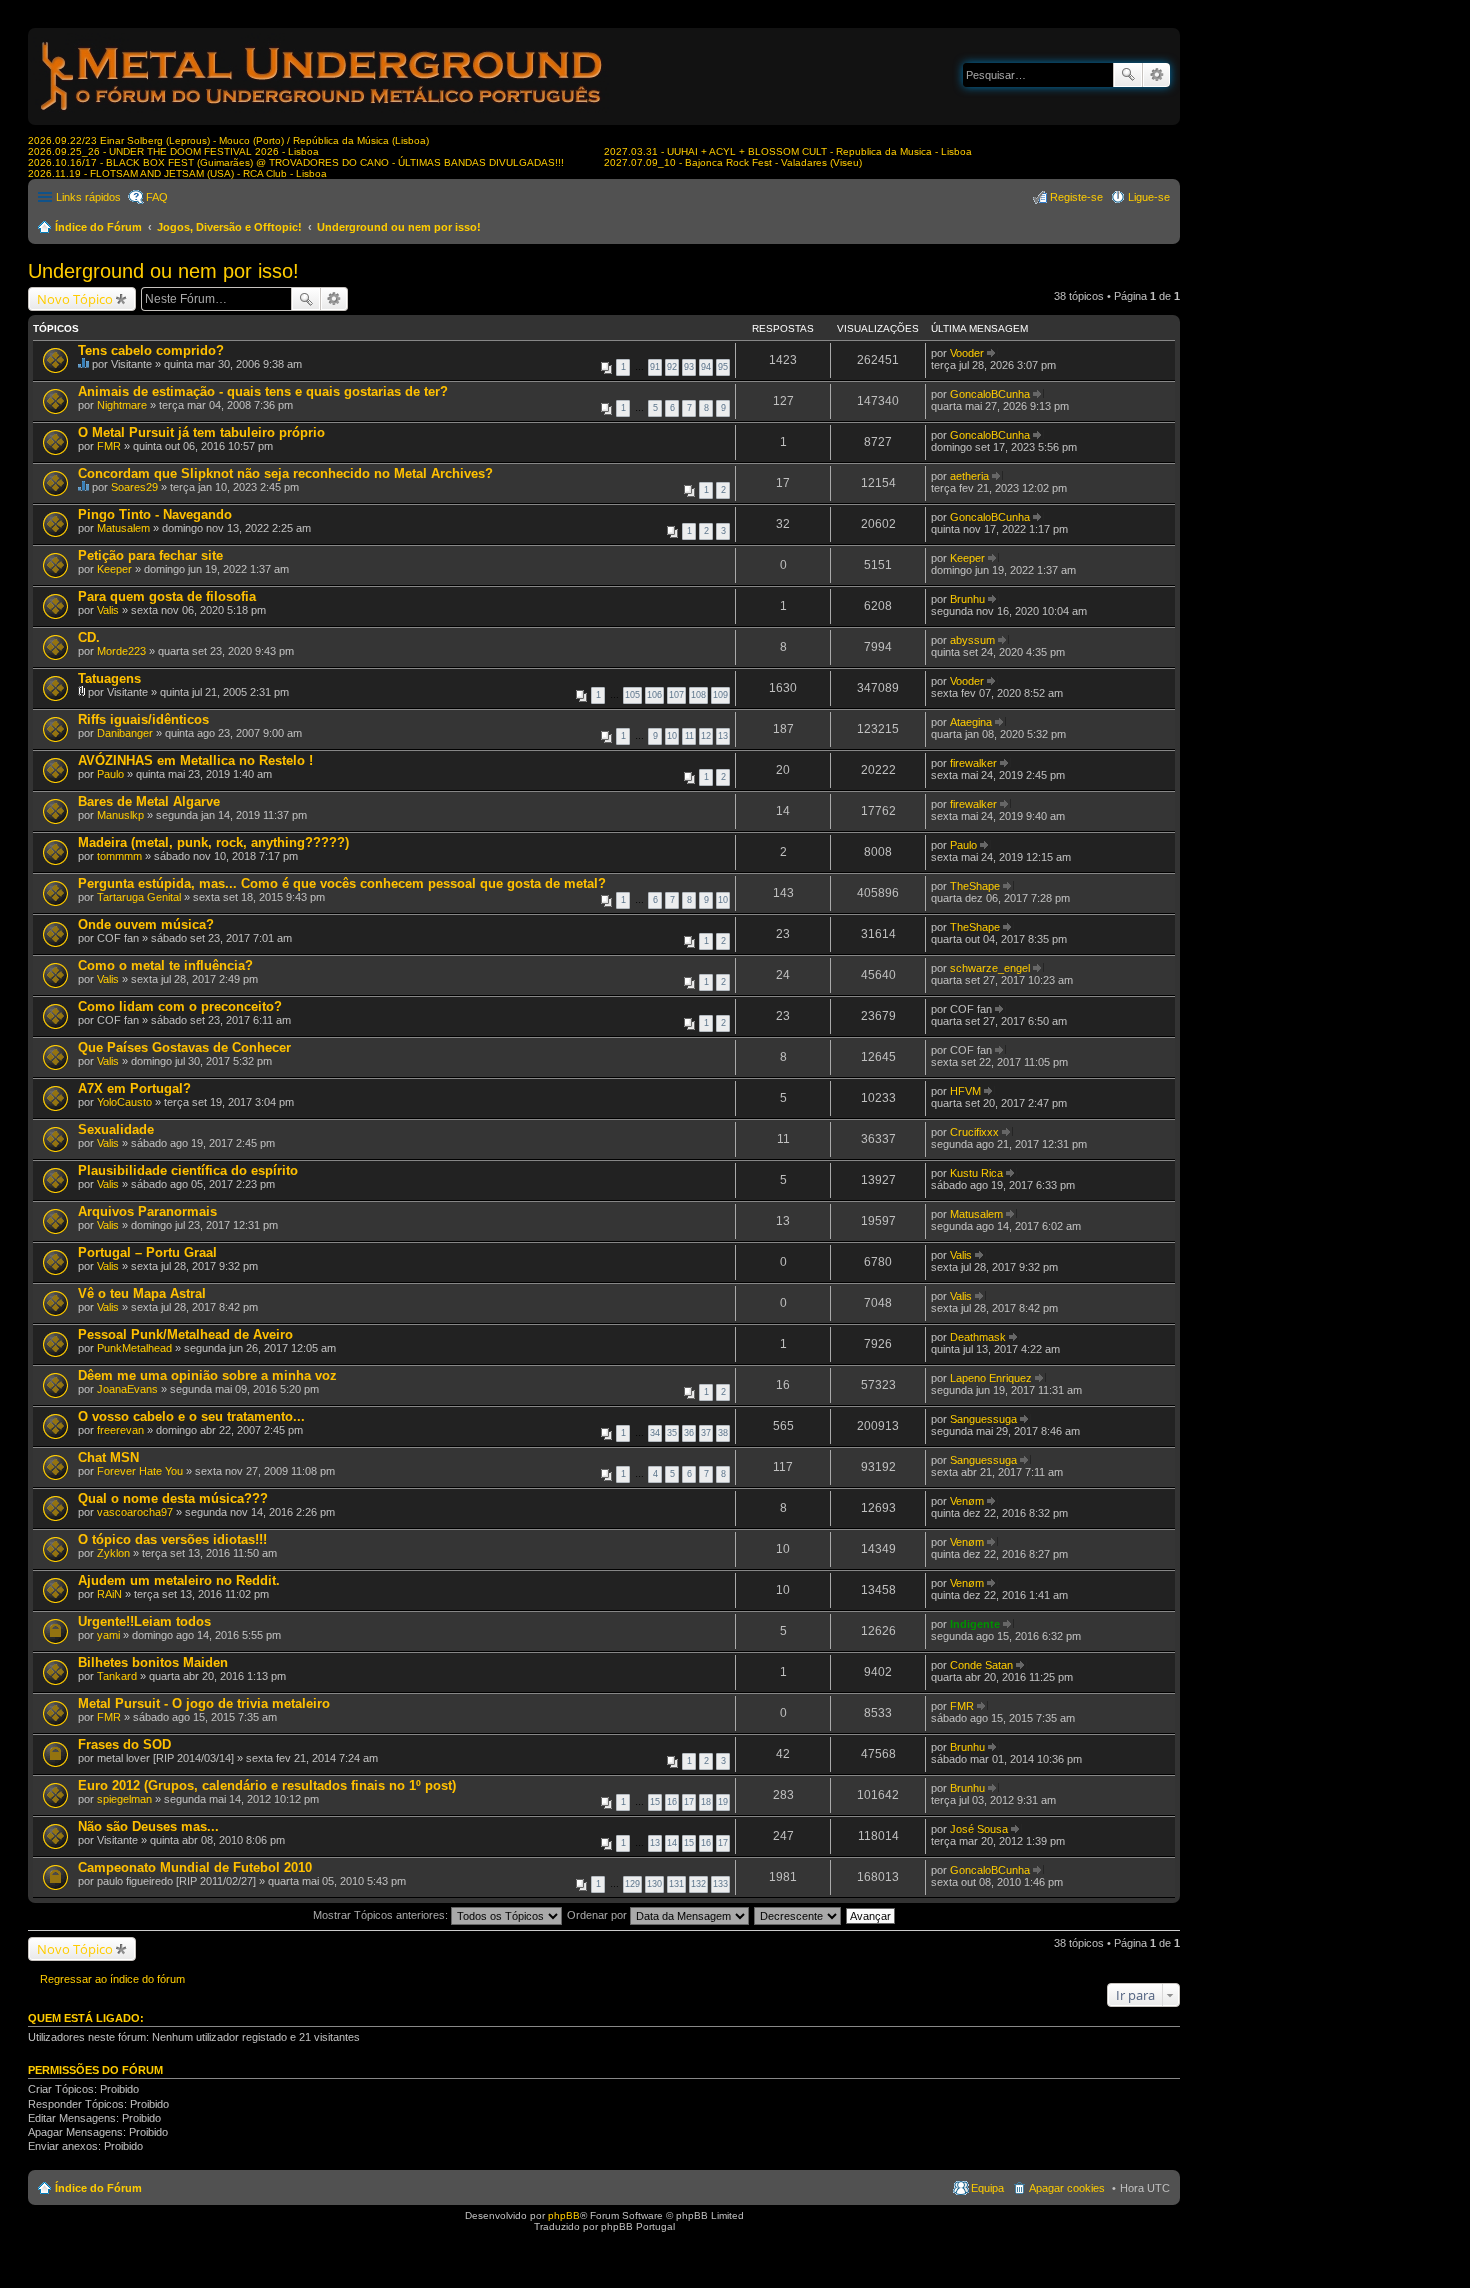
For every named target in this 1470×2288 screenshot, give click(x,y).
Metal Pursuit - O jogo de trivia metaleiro (204, 1703)
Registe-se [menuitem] (1076, 197)
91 (655, 367)
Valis (108, 610)
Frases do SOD (124, 1744)
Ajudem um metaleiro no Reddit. (179, 1580)
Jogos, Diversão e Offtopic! (229, 227)
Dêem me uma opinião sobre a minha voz (207, 1375)
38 (723, 1433)
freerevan (120, 1430)
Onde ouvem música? (146, 924)
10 (672, 736)
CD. (89, 637)
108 (698, 695)
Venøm (967, 1501)
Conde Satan (981, 1665)
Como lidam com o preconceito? (180, 1006)
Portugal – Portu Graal (147, 1252)
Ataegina (971, 722)
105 (632, 695)
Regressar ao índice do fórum (112, 1979)
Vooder (967, 353)
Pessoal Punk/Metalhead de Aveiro (185, 1334)
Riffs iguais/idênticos (143, 719)
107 (676, 695)
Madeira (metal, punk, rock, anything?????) (213, 842)
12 (706, 736)
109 (720, 695)
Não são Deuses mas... (148, 1826)
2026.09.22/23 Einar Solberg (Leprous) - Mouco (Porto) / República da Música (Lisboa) (228, 140)
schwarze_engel (990, 968)
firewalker (973, 763)
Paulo (110, 774)
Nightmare (122, 405)
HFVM (965, 1091)
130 (654, 1884)
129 (632, 1884)
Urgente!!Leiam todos (144, 1621)
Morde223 (121, 651)
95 (723, 367)
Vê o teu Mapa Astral (142, 1293)
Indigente (975, 1624)
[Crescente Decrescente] (798, 1915)
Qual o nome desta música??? (173, 1498)
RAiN (109, 1594)
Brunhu (967, 599)
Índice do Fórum (98, 227)
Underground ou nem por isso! (399, 227)
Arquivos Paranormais (147, 1211)
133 (720, 1884)
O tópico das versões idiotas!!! (172, 1539)
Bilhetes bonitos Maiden (153, 1662)
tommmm (119, 856)
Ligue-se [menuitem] (1149, 197)
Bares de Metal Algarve (149, 801)
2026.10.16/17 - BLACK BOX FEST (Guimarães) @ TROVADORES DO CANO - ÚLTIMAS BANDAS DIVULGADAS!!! (296, 162)
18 (706, 1802)
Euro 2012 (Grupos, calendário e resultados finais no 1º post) (267, 1785)
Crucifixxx (974, 1132)
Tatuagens (109, 678)
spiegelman (124, 1799)
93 (689, 367)
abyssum (972, 640)
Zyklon (113, 1553)
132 (698, 1884)
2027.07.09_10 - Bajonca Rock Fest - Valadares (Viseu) (733, 162)
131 (676, 1884)
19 (723, 1802)
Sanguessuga (983, 1419)
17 (689, 1802)
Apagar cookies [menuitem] (1067, 2188)
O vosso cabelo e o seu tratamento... (191, 1416)
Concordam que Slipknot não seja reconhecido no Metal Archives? (285, 473)
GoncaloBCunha (990, 394)
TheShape (975, 886)
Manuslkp (120, 815)
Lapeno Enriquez (991, 1378)
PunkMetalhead (134, 1348)
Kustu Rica (976, 1173)
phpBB (564, 2215)
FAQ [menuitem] (157, 197)
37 (706, 1433)
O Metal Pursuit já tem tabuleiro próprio (201, 432)
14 (672, 1843)
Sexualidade (116, 1129)
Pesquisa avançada (1156, 75)
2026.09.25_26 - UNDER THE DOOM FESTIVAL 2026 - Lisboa (173, 151)
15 (655, 1802)
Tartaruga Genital (139, 897)
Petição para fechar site (150, 555)
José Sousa (979, 1829)
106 (654, 695)
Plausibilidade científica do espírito (188, 1170)
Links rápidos (88, 197)
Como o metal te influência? (165, 965)
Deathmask (978, 1337)
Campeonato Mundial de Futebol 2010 (195, 1867)
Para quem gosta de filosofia (167, 596)
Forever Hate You (140, 1471)
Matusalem (123, 528)
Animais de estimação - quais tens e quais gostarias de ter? (263, 391)
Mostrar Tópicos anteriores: (382, 1915)
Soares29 (134, 487)
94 (706, 367)
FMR (109, 446)
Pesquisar (1128, 75)
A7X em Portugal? (134, 1088)
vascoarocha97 (135, 1512)
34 (655, 1433)
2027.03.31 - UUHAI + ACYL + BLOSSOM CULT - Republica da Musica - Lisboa (788, 151)
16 (672, 1802)
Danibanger (125, 733)
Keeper (114, 569)
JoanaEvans (127, 1389)
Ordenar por (598, 1915)
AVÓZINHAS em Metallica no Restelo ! (195, 760)
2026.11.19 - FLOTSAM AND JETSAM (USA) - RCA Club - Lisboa (177, 173)
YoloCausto (124, 1102)
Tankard (117, 1676)
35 (672, 1433)
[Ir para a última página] (992, 353)
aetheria (969, 476)
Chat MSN (108, 1457)
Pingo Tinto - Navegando (155, 514)
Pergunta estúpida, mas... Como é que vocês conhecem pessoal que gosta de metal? (342, 883)
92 (672, 367)
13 (723, 736)
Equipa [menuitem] (987, 2188)
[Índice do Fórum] (323, 114)
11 (689, 736)
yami (108, 1635)
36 (689, 1433)
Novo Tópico (75, 299)
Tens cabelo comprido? (151, 350)
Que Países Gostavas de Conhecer (184, 1047)
